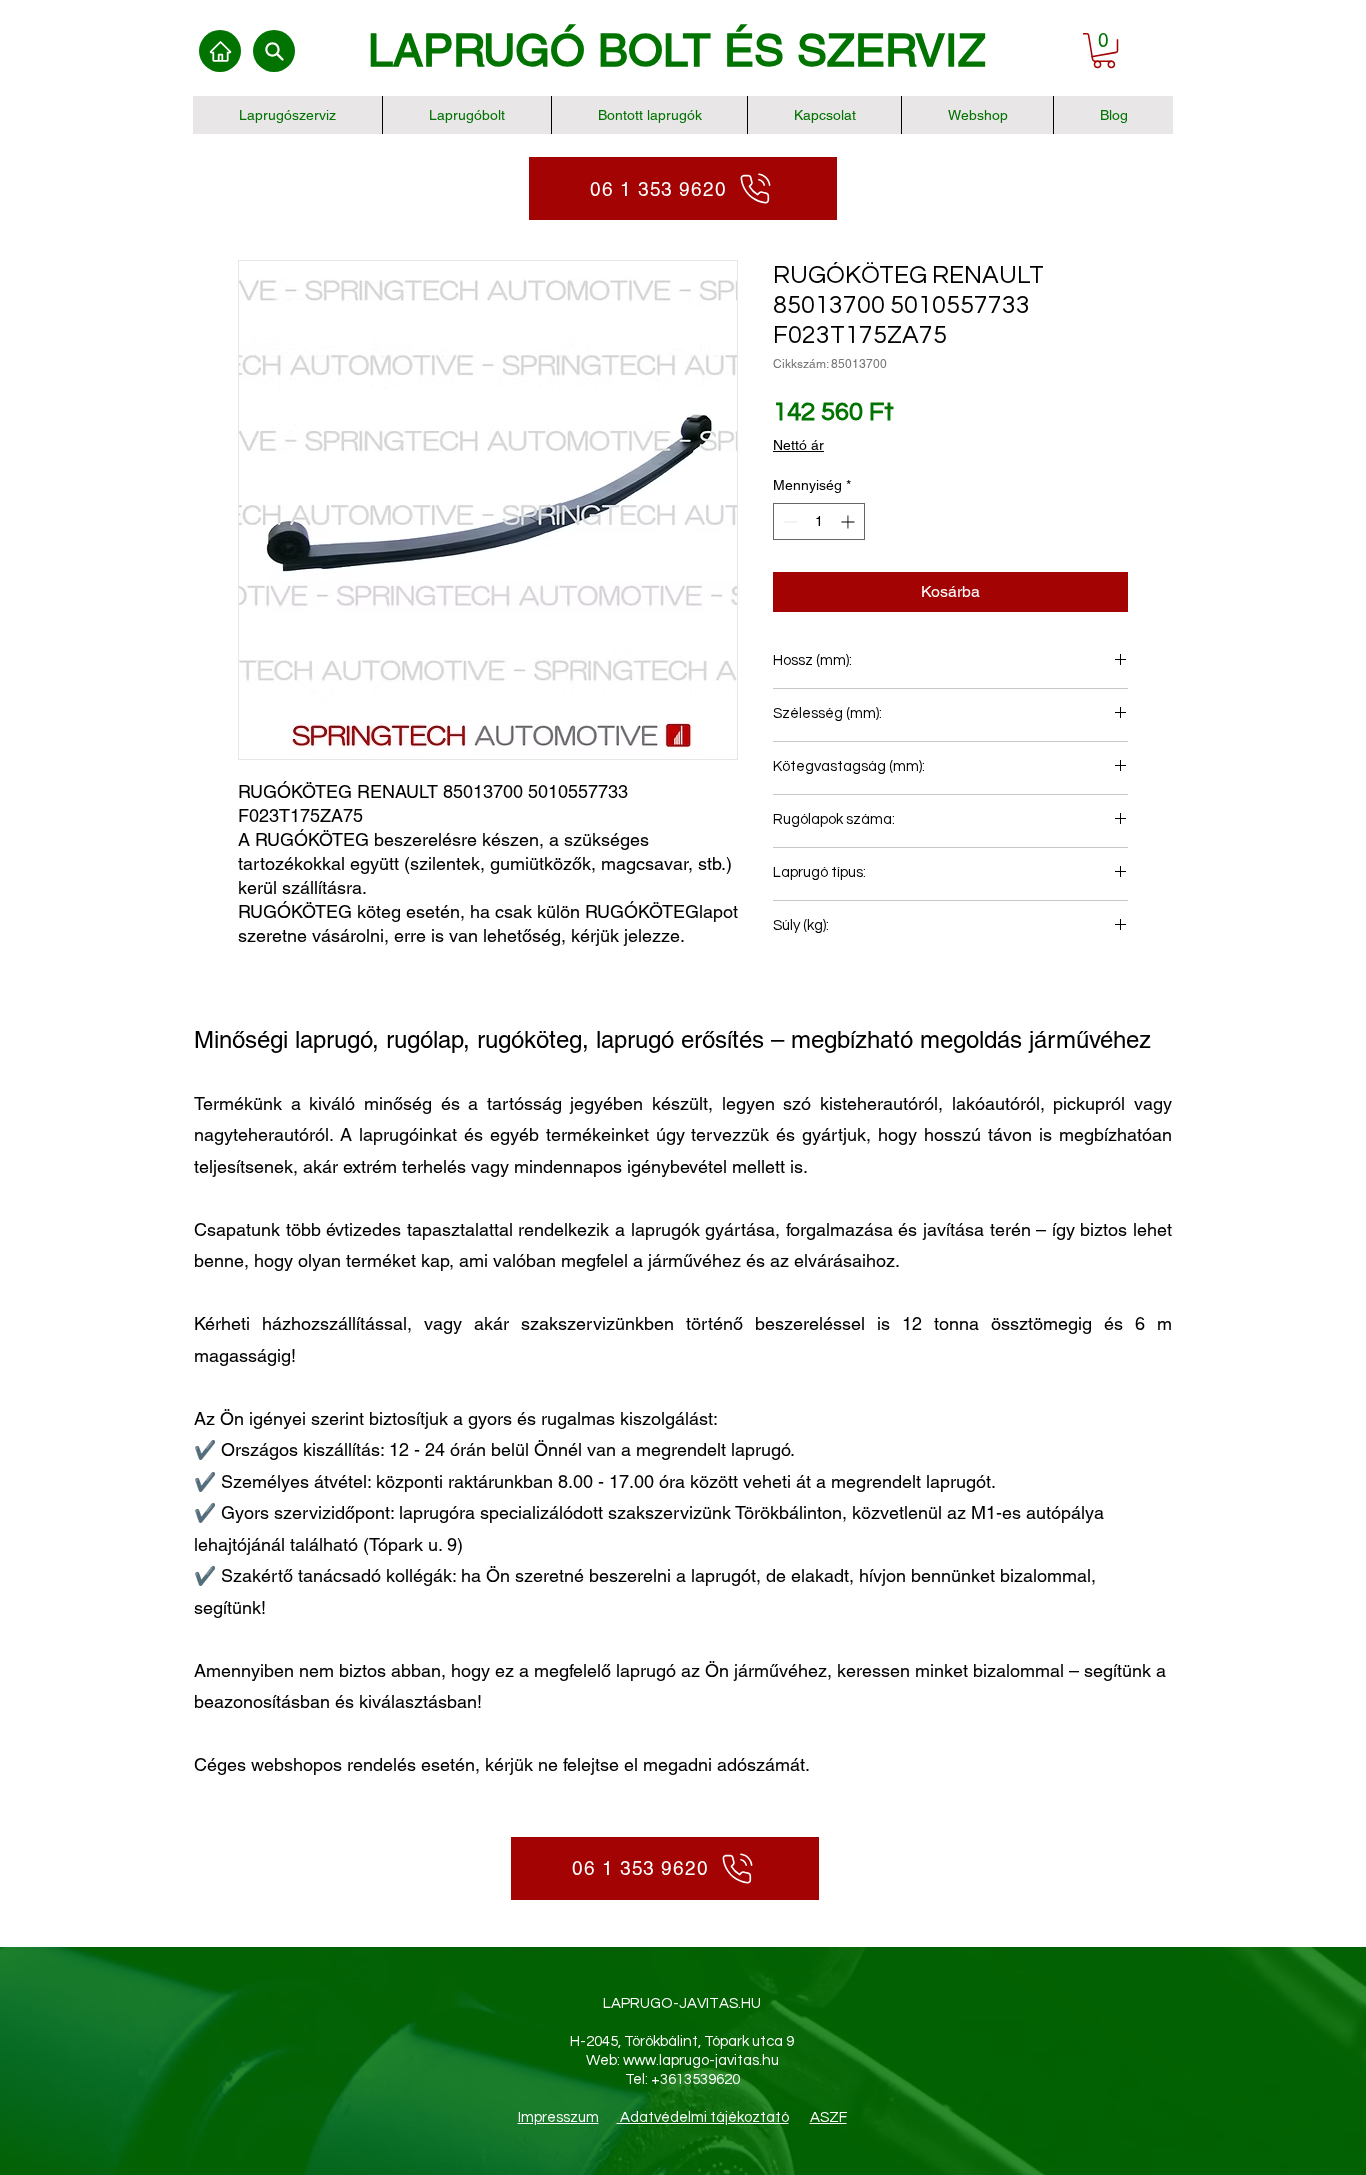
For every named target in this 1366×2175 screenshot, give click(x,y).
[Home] (220, 51)
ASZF (828, 2117)
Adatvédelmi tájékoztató (703, 2117)
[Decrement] (788, 521)
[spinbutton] (819, 521)
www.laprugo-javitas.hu (701, 2060)
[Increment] (849, 521)
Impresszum (558, 2117)
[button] (1104, 50)
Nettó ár (798, 445)
